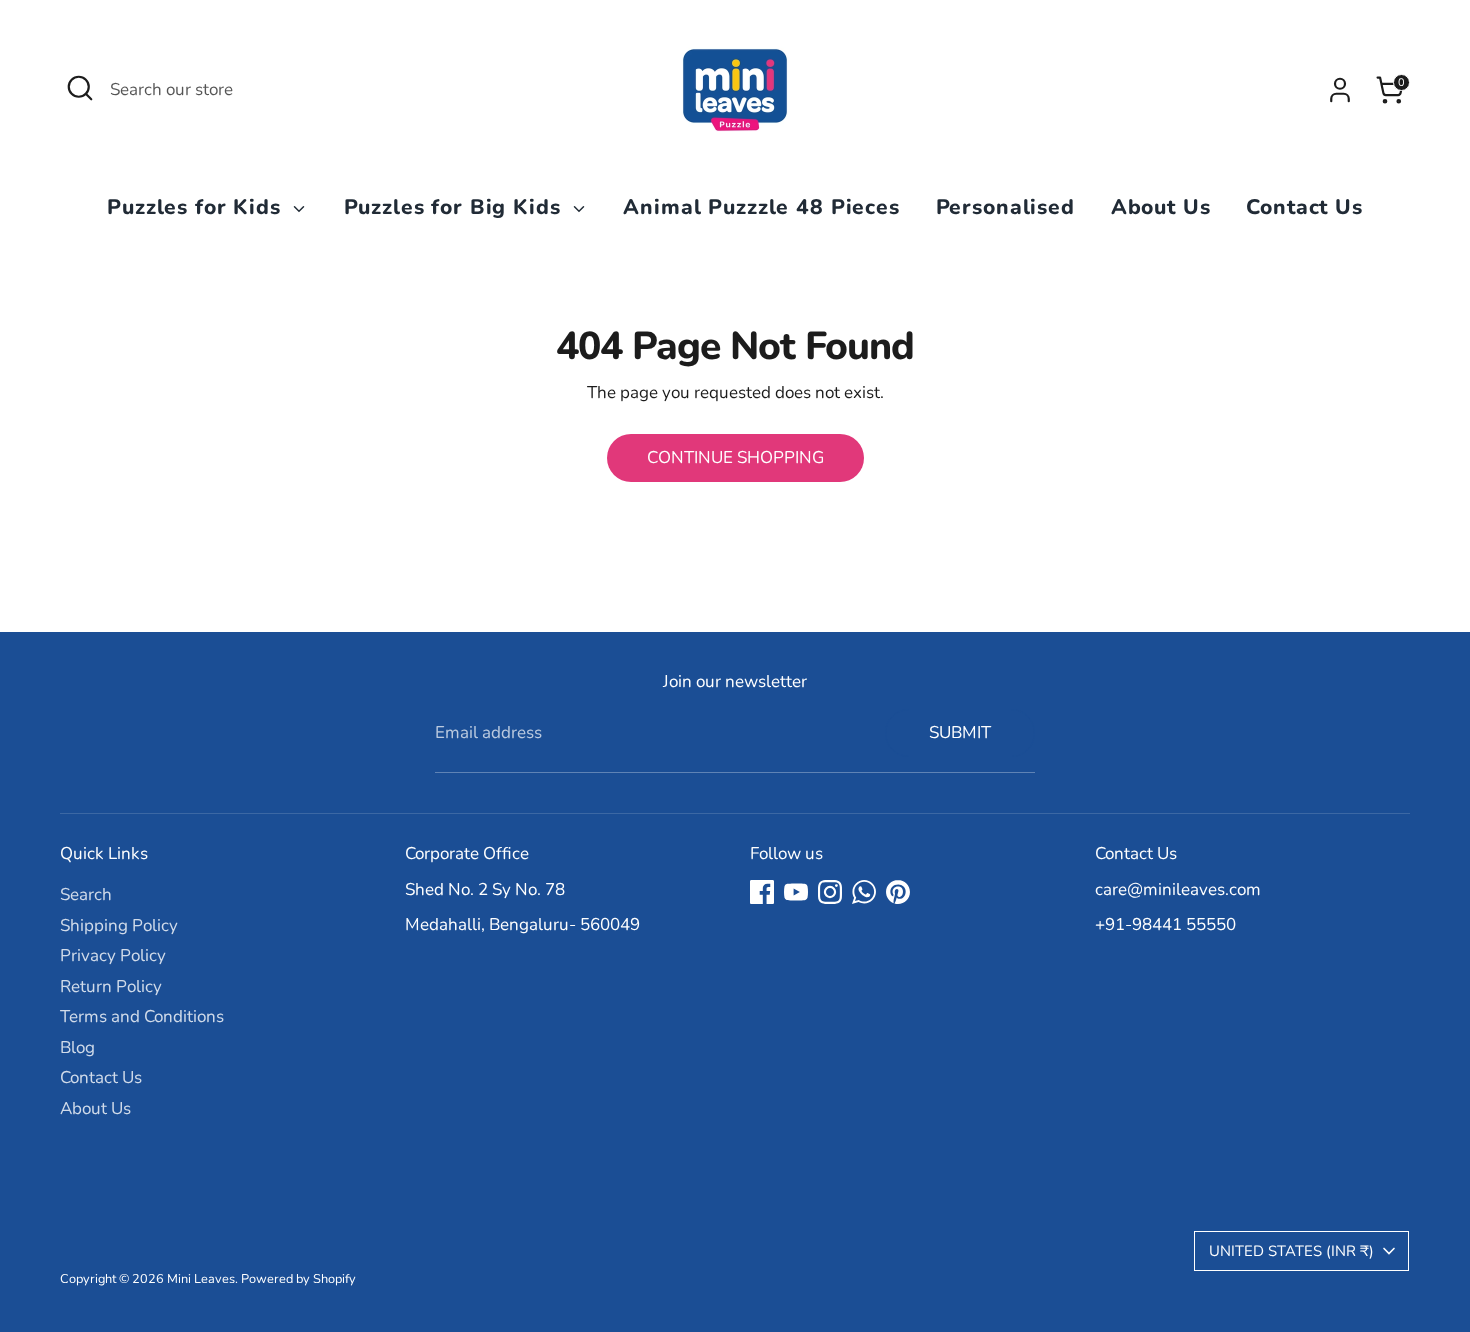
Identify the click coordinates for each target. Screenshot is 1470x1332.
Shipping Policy (119, 925)
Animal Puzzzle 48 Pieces (761, 207)
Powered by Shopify (298, 1279)
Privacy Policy (113, 955)
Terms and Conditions (142, 1016)
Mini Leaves (201, 1279)
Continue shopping (735, 457)
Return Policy (111, 986)
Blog (77, 1047)
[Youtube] (796, 892)
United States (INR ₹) (1291, 1251)
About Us (1161, 207)
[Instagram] (830, 892)
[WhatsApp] (864, 892)
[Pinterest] (898, 892)
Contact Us (1304, 207)
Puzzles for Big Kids (456, 207)
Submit (960, 732)
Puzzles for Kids (197, 207)
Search (86, 894)
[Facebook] (762, 892)
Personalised (1005, 207)
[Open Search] (80, 88)
